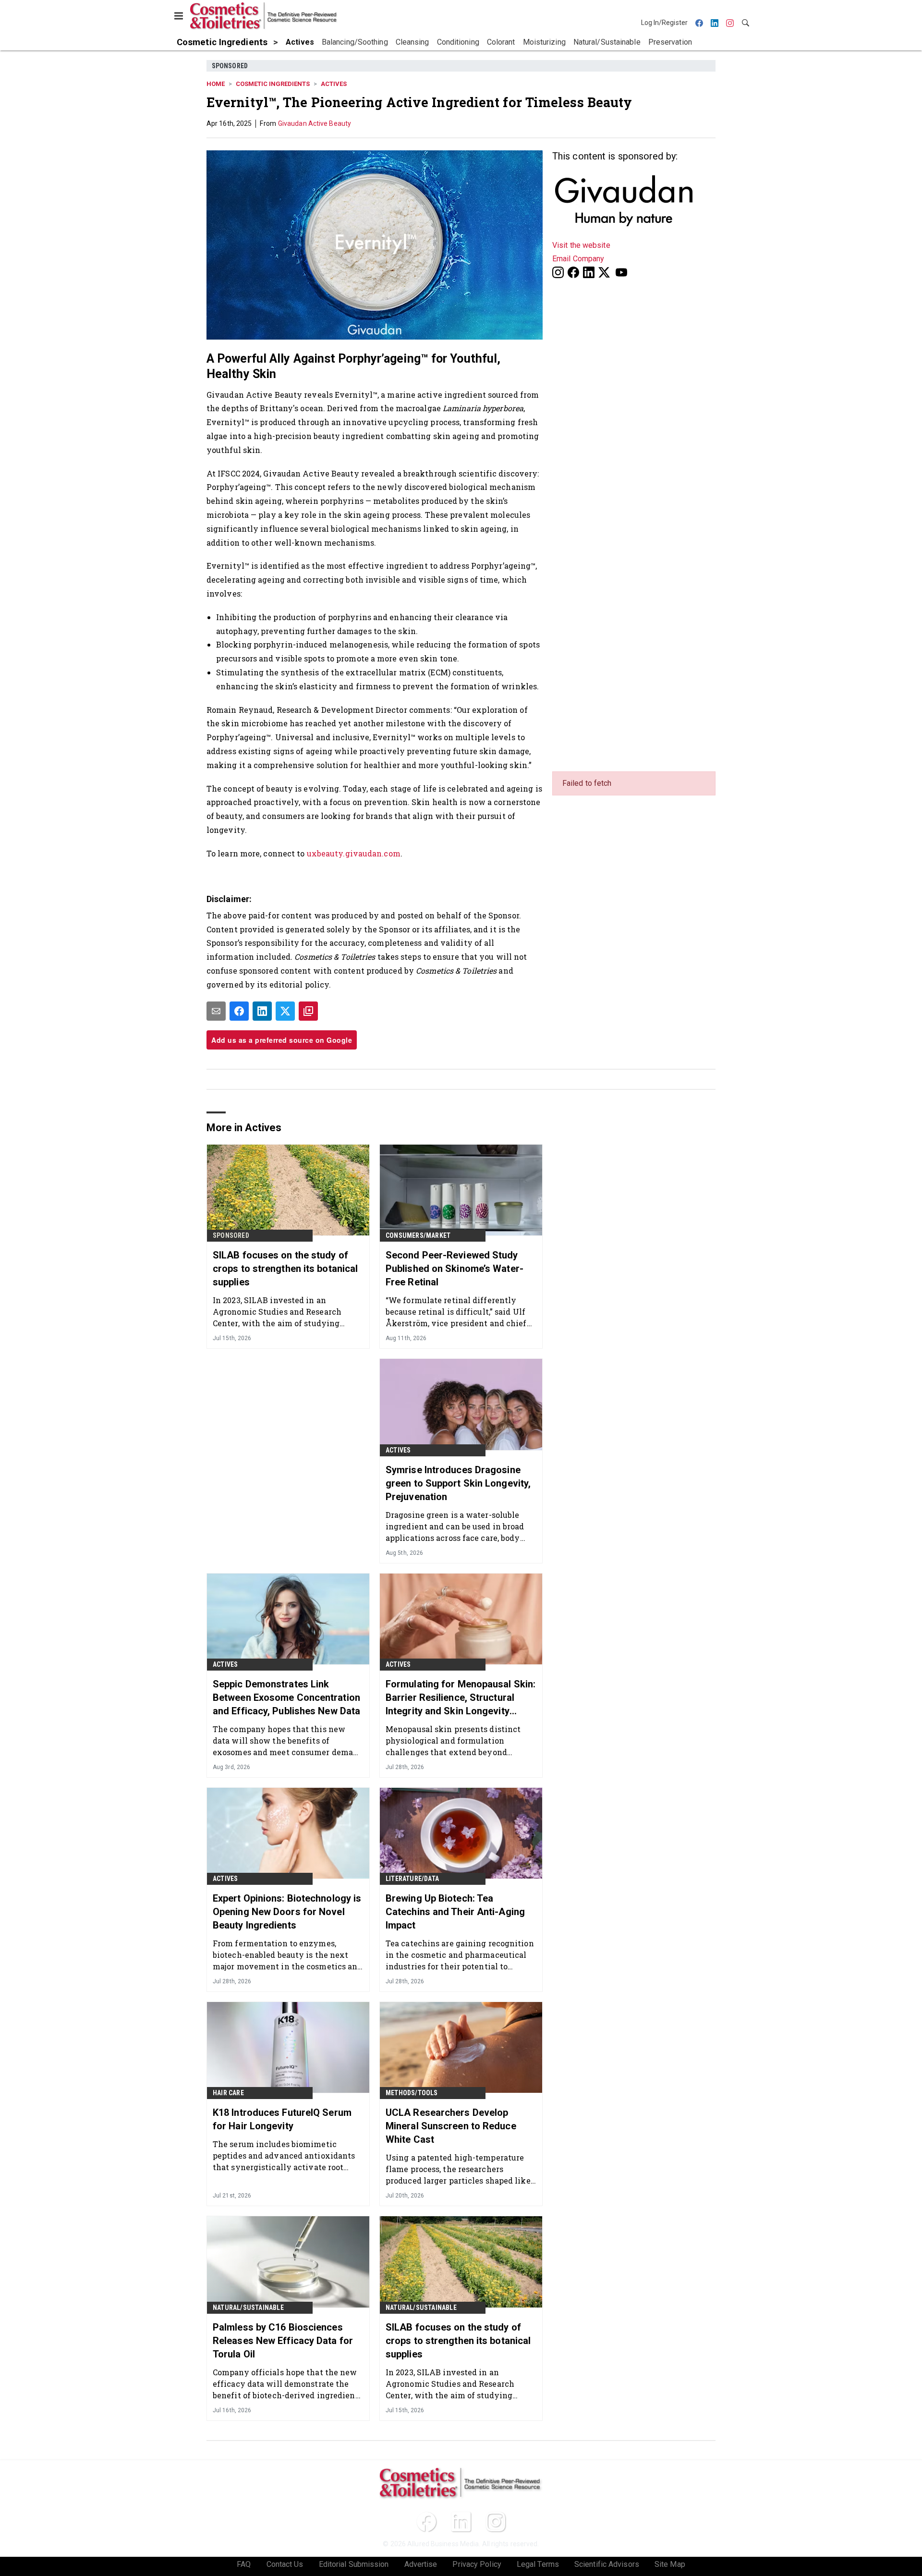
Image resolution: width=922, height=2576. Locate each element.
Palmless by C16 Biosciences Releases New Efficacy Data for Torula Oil (283, 2341)
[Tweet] (285, 1011)
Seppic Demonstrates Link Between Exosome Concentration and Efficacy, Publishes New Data (286, 1697)
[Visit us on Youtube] (621, 272)
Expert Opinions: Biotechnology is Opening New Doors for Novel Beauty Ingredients (287, 1912)
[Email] (216, 1011)
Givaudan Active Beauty (315, 123)
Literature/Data (412, 1879)
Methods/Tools (412, 2093)
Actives (334, 84)
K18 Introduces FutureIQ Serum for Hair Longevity (282, 2119)
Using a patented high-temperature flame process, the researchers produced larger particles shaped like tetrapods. (458, 2169)
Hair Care (228, 2093)
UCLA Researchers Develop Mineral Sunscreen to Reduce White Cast (451, 2126)
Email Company (578, 259)
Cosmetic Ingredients (273, 84)
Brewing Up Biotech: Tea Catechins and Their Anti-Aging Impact (455, 1912)
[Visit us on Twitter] (605, 272)
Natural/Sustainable (248, 2307)
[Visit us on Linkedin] (589, 272)
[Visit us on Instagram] (558, 272)
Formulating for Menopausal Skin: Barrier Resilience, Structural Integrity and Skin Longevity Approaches (461, 1698)
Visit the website (581, 245)
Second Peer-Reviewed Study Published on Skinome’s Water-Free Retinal (455, 1269)
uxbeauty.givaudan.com (354, 853)
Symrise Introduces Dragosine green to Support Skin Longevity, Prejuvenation (458, 1483)
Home (216, 84)
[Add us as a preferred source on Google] (308, 1011)
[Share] (239, 1011)
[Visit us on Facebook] (573, 272)
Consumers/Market (418, 1235)
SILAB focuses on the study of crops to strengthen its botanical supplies (285, 1269)
